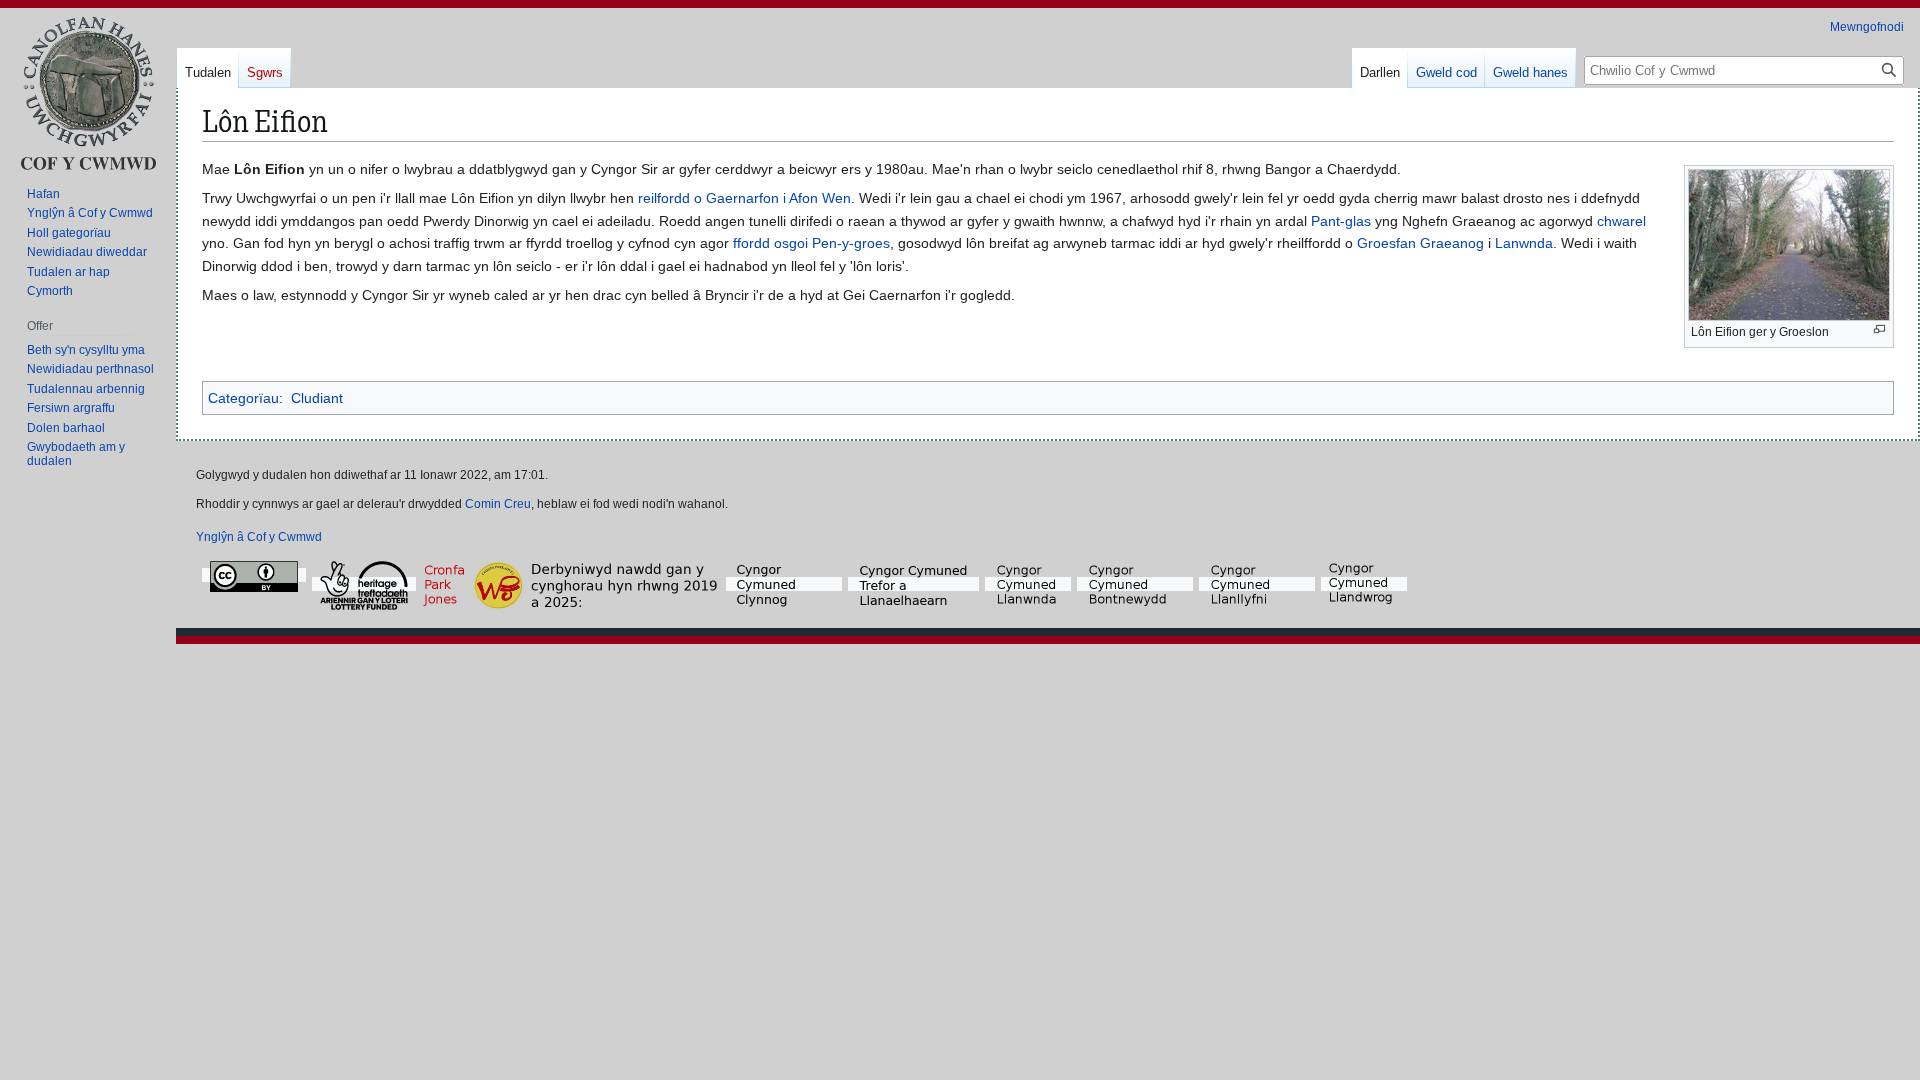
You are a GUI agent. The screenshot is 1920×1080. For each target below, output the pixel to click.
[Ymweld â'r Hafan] (88, 92)
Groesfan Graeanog (1420, 243)
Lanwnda (1524, 243)
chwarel (1621, 221)
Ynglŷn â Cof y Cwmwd (259, 537)
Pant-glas (1341, 221)
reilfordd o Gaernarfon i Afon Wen (744, 198)
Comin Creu (498, 504)
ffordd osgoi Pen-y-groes (811, 243)
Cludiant (317, 398)
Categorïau (243, 398)
